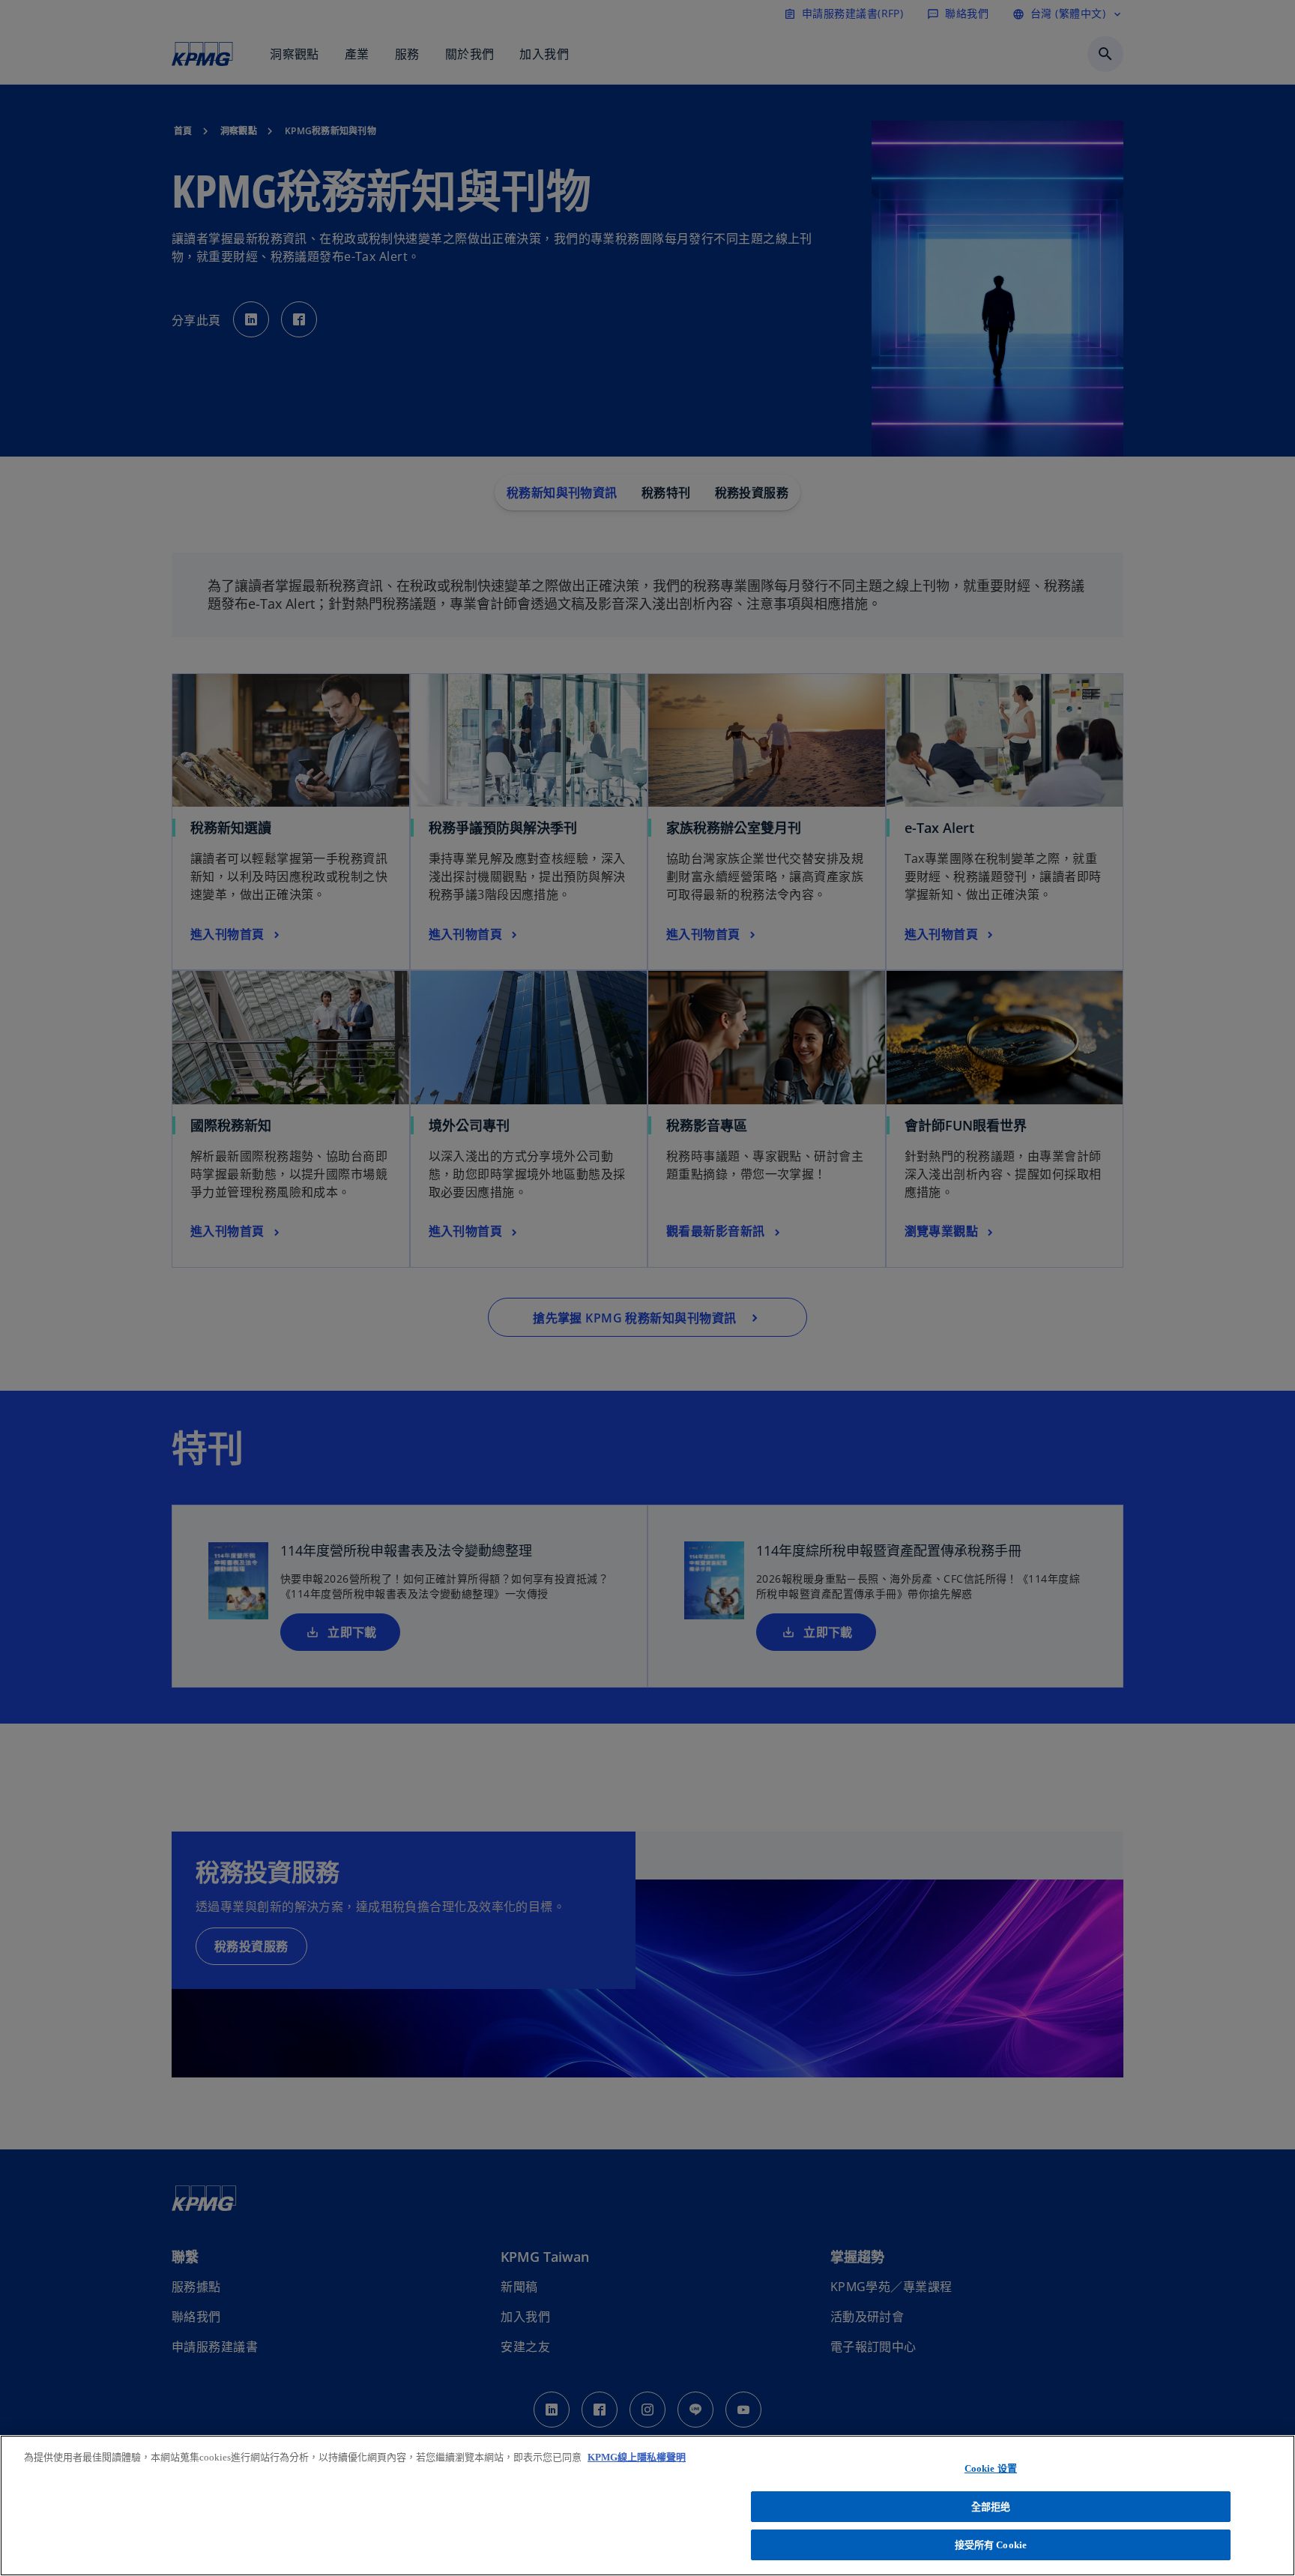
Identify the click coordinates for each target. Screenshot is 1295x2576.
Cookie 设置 (991, 2468)
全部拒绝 (991, 2507)
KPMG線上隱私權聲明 (637, 2457)
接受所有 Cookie (991, 2545)
